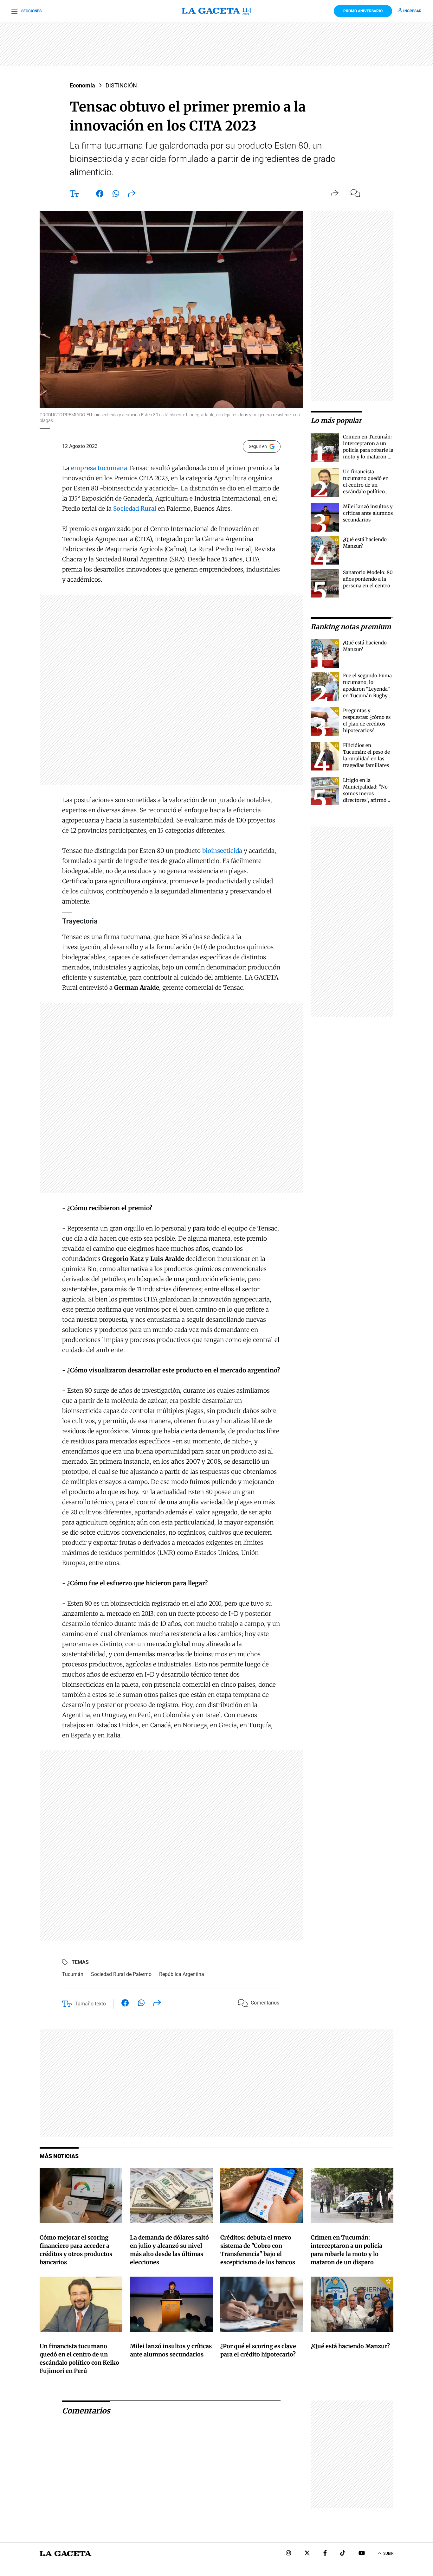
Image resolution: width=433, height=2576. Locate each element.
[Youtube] (362, 2554)
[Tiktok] (343, 2554)
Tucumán (73, 1974)
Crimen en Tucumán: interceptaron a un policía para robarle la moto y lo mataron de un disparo (368, 450)
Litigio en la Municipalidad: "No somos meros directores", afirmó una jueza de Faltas (365, 793)
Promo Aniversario (363, 11)
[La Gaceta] (217, 11)
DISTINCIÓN (121, 85)
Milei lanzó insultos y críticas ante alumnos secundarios (368, 513)
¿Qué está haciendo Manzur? (350, 2346)
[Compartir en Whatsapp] (116, 195)
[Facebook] (325, 2554)
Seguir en (258, 446)
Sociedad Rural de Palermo (121, 1974)
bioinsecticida (222, 851)
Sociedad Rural (135, 508)
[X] (307, 2554)
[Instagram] (288, 2554)
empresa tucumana (99, 468)
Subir (388, 2554)
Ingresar (412, 11)
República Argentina (182, 1974)
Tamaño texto (90, 2004)
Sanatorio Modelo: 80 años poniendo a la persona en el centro (368, 579)
